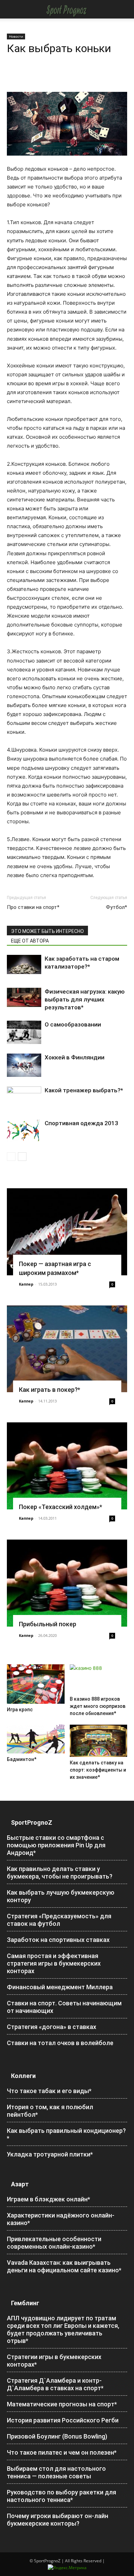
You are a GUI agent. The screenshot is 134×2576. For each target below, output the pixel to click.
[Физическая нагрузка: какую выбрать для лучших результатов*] (24, 997)
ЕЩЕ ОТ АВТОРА (30, 941)
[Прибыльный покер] (67, 1583)
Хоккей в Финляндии (75, 1057)
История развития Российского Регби (63, 2420)
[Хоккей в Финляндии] (24, 1065)
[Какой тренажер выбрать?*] (24, 1097)
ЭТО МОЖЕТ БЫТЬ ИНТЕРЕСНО (47, 931)
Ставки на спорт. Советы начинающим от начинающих (64, 2007)
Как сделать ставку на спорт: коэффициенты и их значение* (98, 1770)
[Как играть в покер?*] (67, 1349)
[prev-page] (11, 1157)
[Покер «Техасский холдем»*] (67, 1466)
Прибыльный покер (48, 1624)
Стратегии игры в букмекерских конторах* (54, 2361)
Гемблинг (25, 2303)
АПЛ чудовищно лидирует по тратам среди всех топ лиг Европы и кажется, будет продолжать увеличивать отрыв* (63, 2329)
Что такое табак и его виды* (49, 2091)
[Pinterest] (45, 76)
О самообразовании (73, 1024)
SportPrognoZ (32, 1822)
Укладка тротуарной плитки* (50, 2154)
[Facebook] (14, 76)
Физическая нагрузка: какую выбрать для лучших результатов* (85, 999)
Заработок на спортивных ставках (58, 1940)
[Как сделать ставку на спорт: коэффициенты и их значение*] (99, 1741)
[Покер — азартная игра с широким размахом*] (67, 1232)
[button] (11, 9)
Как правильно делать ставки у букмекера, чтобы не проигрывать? (60, 1873)
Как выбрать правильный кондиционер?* (66, 2134)
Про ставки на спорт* (33, 907)
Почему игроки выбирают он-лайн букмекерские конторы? (58, 2520)
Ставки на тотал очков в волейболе (60, 2043)
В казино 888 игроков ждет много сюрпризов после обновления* (98, 1706)
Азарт (20, 2184)
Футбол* (116, 907)
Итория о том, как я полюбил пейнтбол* (50, 2111)
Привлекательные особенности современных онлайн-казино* (54, 2243)
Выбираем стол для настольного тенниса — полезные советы (56, 2472)
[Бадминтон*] (36, 1739)
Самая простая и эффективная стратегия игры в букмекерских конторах (54, 1963)
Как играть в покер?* (49, 1390)
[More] (109, 76)
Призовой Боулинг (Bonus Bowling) (57, 2436)
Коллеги (23, 2076)
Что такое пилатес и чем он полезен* (62, 2452)
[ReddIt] (61, 76)
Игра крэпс (20, 1710)
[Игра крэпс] (36, 1684)
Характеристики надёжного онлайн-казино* (61, 2219)
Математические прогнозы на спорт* (62, 2404)
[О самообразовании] (24, 1032)
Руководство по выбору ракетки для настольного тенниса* (62, 2496)
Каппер (26, 1284)
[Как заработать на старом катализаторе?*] (24, 964)
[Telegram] (77, 76)
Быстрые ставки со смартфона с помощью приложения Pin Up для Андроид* (56, 1845)
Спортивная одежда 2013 (81, 1123)
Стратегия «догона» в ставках (52, 2027)
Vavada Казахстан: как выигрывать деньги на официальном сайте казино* (64, 2266)
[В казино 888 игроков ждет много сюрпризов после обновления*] (99, 1679)
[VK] (93, 76)
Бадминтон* (22, 1759)
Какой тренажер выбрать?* (84, 1090)
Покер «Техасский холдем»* (60, 1507)
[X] (30, 76)
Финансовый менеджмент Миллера (60, 1987)
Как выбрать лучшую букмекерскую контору (61, 1896)
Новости (16, 36)
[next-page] (22, 1157)
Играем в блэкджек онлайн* (48, 2199)
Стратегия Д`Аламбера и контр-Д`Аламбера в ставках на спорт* (55, 2384)
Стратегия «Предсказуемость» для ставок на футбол (59, 1920)
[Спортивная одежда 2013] (24, 1131)
